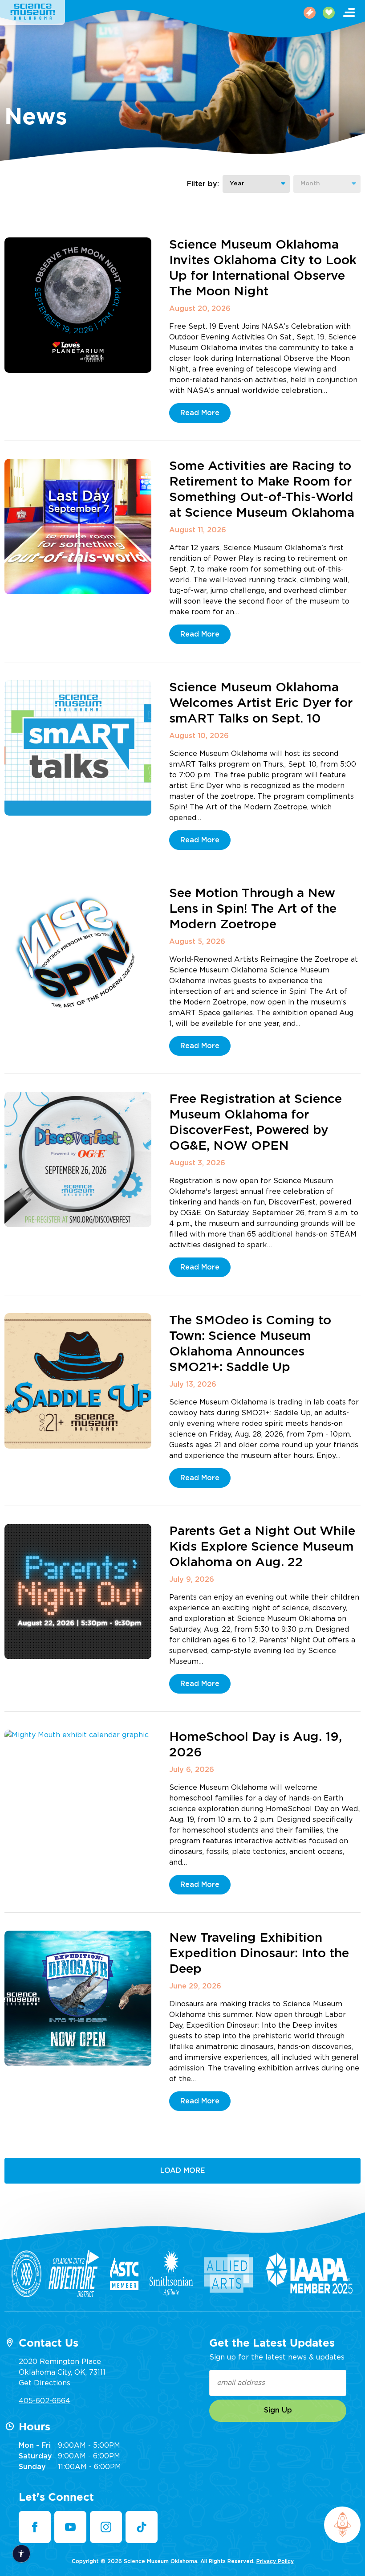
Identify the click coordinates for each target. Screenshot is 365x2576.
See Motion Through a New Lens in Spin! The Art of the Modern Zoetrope (253, 909)
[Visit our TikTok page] (142, 2527)
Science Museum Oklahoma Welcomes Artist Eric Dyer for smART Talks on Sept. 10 (261, 703)
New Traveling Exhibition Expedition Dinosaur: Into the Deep (259, 1954)
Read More (200, 413)
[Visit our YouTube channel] (70, 2527)
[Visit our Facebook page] (35, 2527)
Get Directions (45, 2383)
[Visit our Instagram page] (106, 2527)
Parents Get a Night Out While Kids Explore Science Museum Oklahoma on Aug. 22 (262, 1547)
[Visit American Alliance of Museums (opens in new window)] (26, 2274)
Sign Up (278, 2410)
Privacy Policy (275, 2561)
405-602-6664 (45, 2401)
